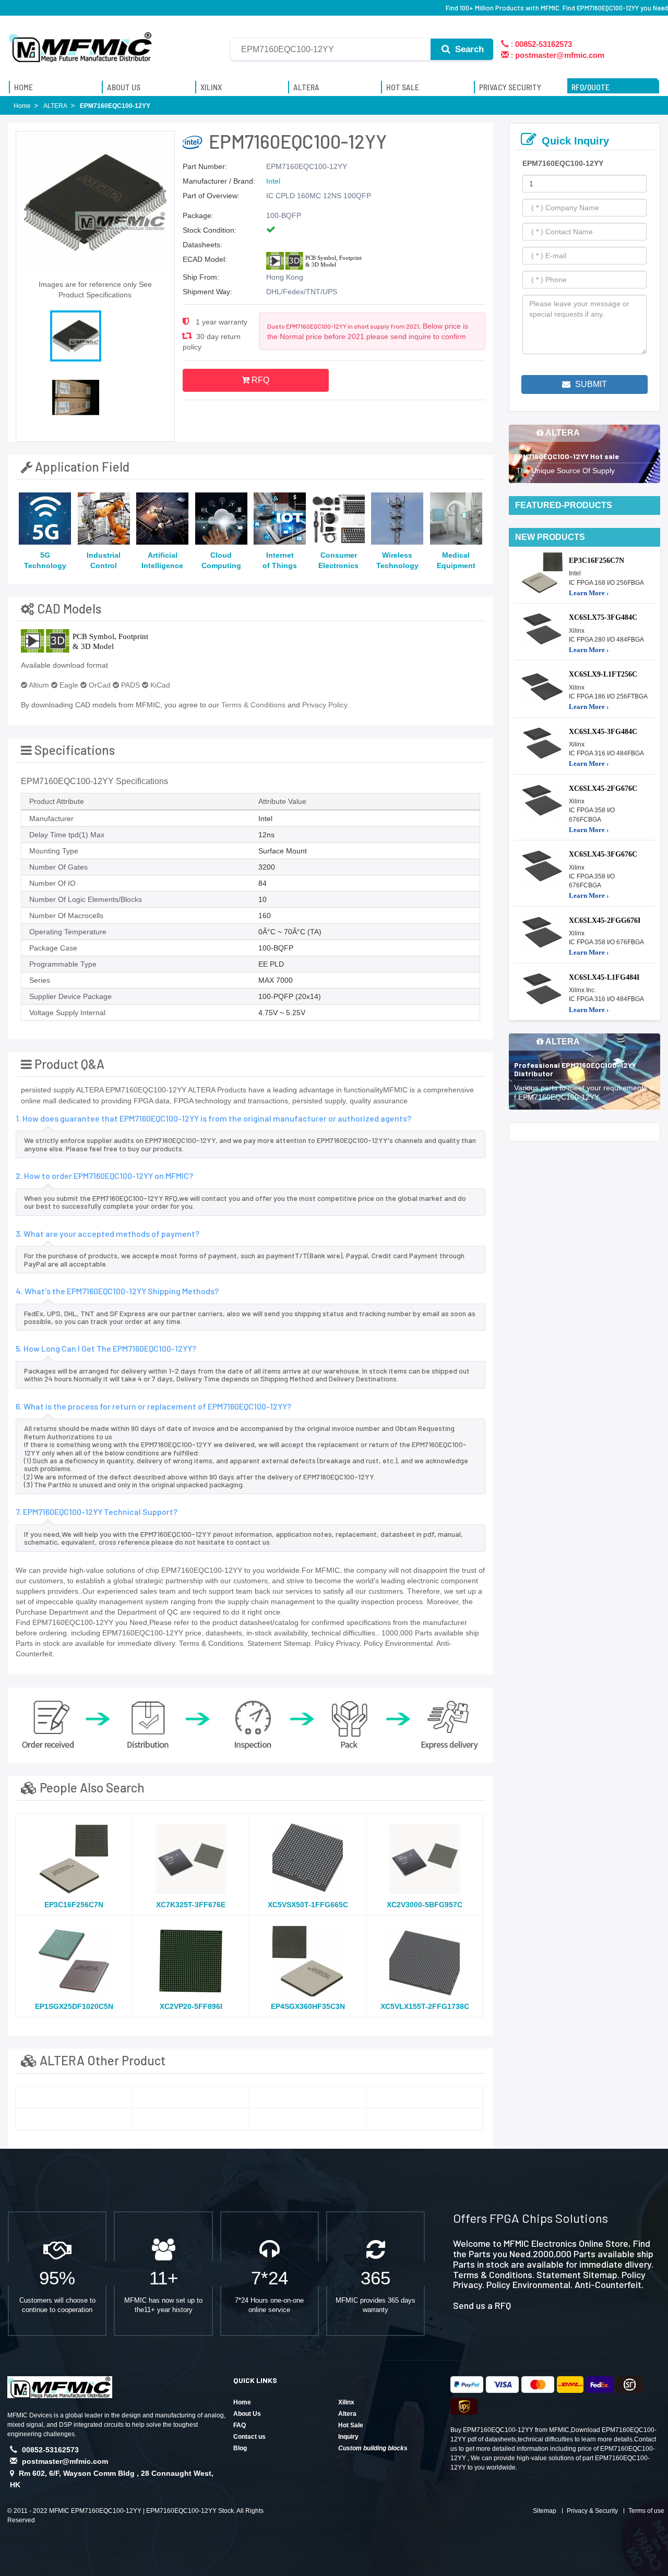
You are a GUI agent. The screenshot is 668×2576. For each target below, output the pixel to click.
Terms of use (646, 2511)
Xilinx (346, 2402)
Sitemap (545, 2511)
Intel (273, 181)
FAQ (240, 2425)
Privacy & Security (592, 2511)
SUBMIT (590, 384)
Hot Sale (351, 2425)
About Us (247, 2414)
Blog (240, 2448)
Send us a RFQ (482, 2305)
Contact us (249, 2437)
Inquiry (348, 2437)
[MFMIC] (81, 43)
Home (242, 2402)
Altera (347, 2414)
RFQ (259, 380)
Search (468, 49)
